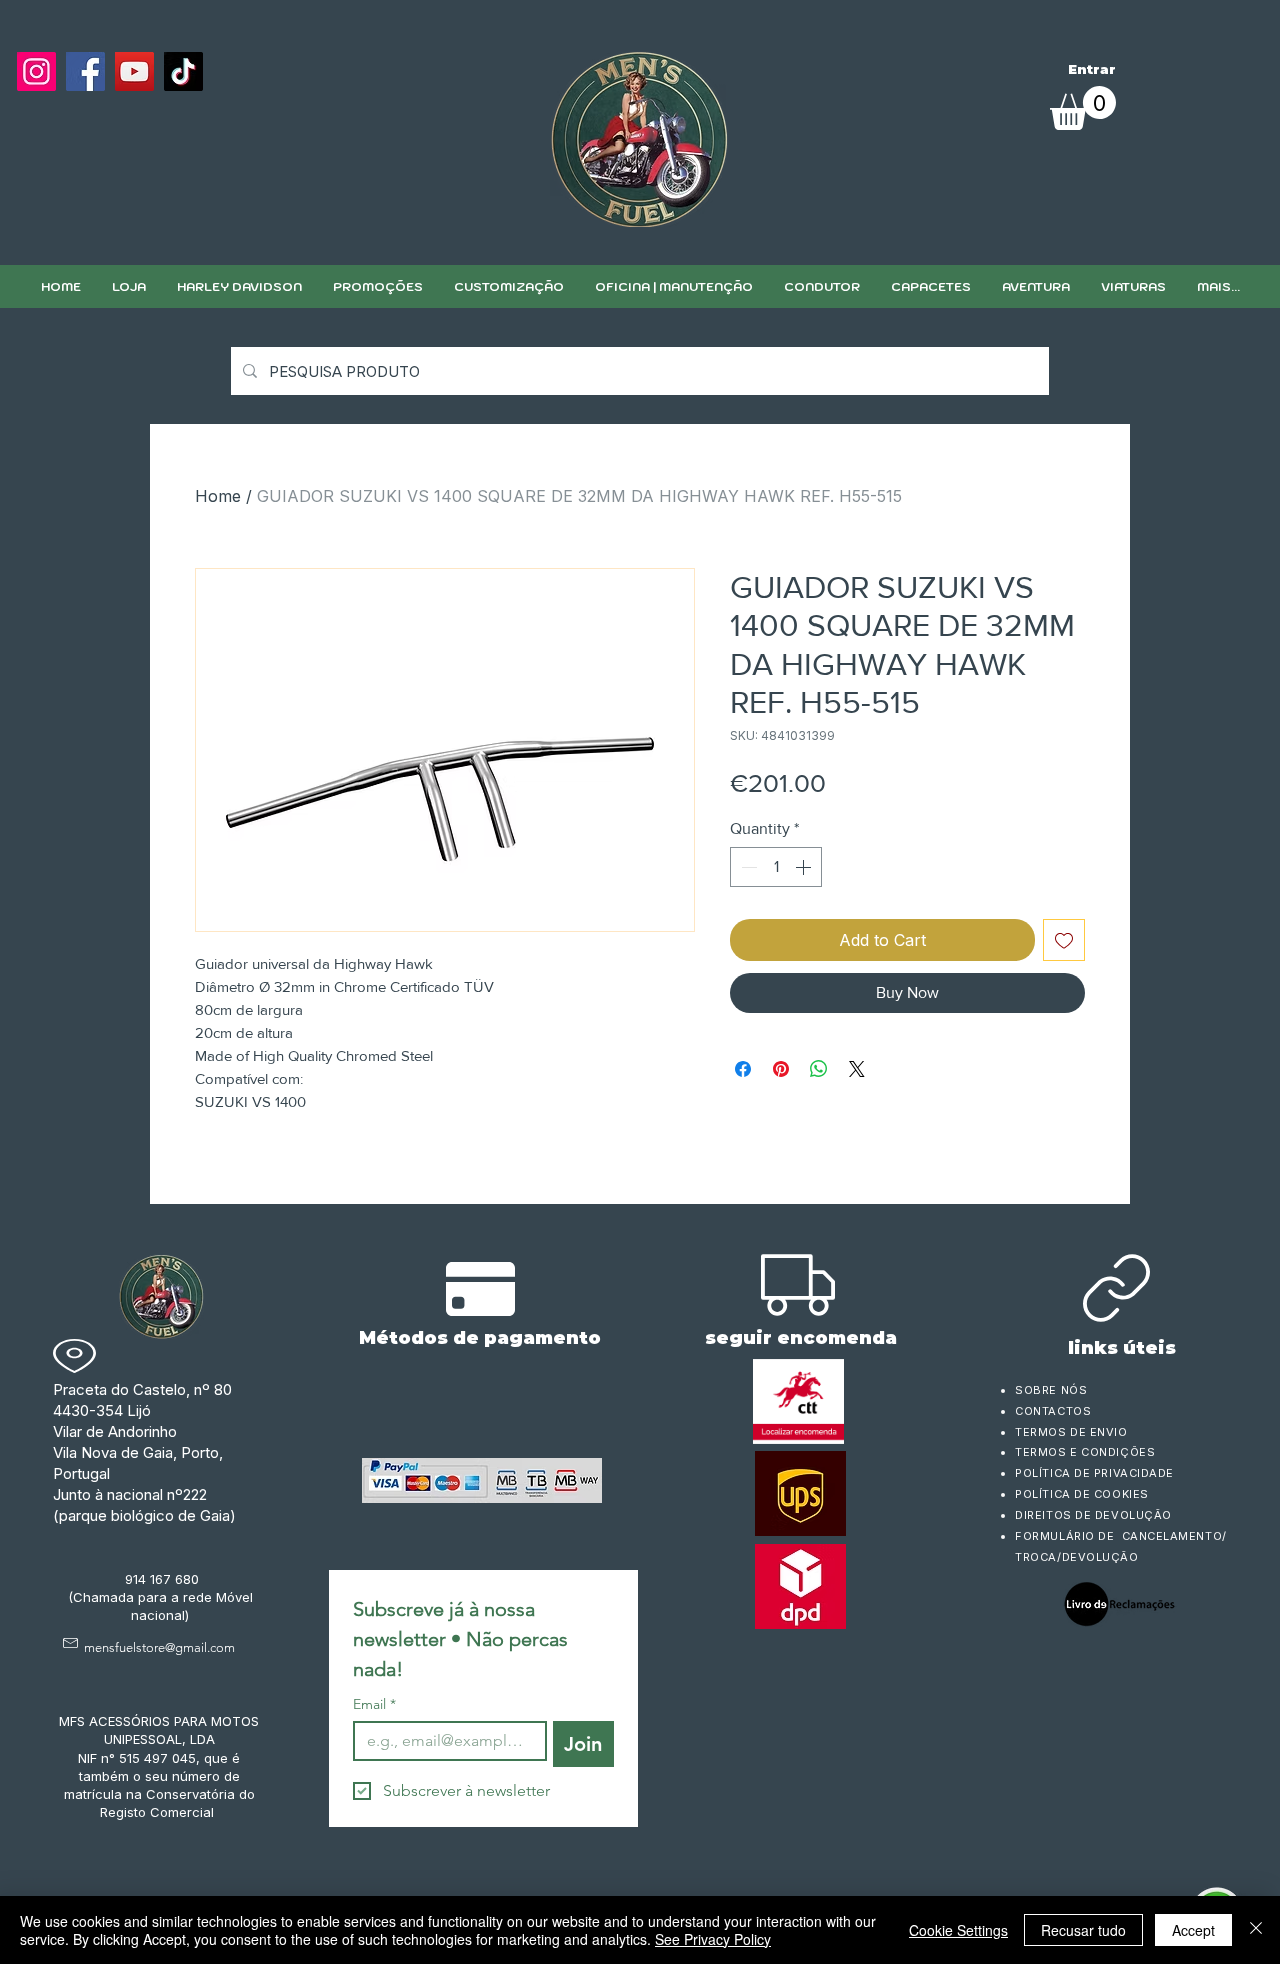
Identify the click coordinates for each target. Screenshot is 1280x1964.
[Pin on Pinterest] (781, 1069)
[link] (1083, 108)
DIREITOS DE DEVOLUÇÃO (1093, 1515)
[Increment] (805, 867)
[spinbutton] (776, 867)
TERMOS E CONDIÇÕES (1085, 1452)
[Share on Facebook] (743, 1069)
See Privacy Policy (713, 1939)
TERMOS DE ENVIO (1073, 1432)
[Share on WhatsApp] (819, 1069)
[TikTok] (183, 71)
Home (218, 496)
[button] (508, 286)
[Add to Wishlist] (1064, 940)
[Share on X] (857, 1069)
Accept (1193, 1930)
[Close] (1256, 1930)
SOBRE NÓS (1051, 1390)
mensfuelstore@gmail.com (159, 1647)
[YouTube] (134, 71)
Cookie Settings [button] (958, 1930)
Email (374, 1704)
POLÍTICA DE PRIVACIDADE (1094, 1473)
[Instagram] (36, 71)
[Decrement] (747, 867)
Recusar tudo (1083, 1930)
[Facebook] (85, 71)
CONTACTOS (1053, 1411)
